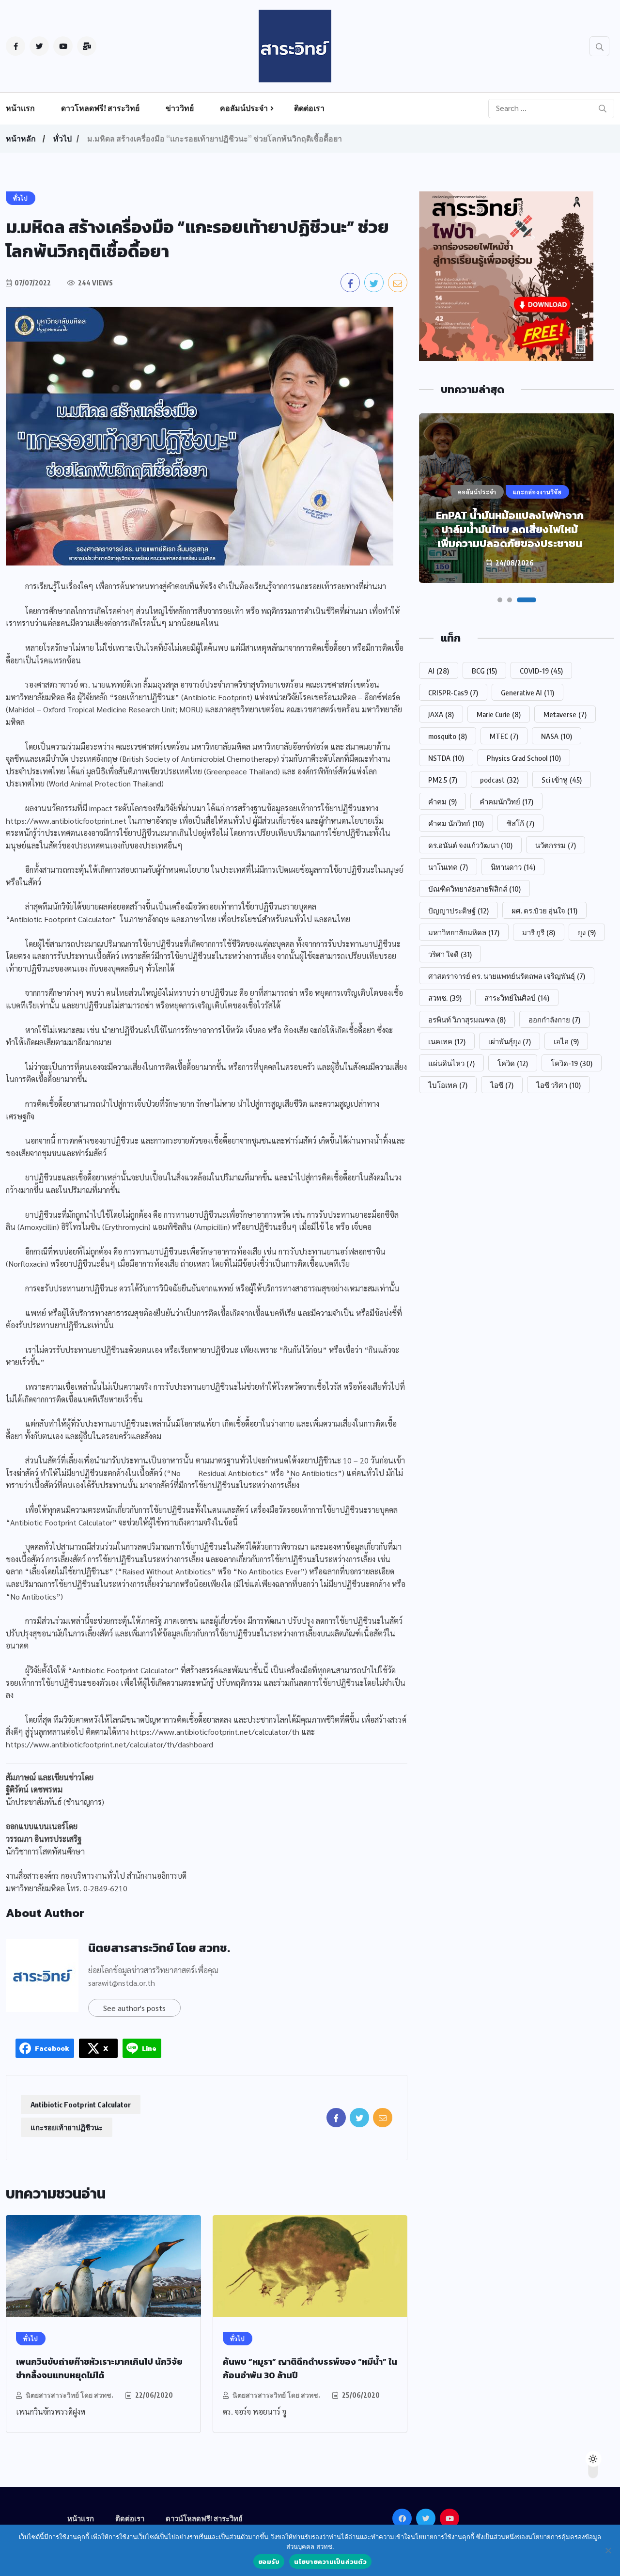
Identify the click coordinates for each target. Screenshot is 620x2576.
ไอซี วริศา (558, 1085)
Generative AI (527, 692)
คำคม (442, 801)
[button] (500, 600)
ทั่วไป (62, 139)
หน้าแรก (20, 108)
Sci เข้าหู (562, 780)
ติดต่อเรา (309, 108)
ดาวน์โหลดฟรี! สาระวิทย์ (204, 2518)
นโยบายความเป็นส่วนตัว (330, 2562)
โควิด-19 (572, 1063)
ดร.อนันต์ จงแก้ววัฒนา (470, 845)
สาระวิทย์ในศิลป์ (517, 998)
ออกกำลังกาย (554, 1020)
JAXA (441, 714)
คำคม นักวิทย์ (456, 823)
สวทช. (445, 998)
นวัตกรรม (556, 845)
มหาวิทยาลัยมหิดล (464, 932)
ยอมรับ (269, 2562)
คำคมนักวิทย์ (506, 801)
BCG (484, 671)
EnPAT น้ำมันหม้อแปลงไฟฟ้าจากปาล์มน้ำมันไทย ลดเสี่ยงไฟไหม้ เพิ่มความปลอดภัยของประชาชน (510, 529)
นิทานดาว (513, 867)
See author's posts (134, 2008)
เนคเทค (447, 1041)
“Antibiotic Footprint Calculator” (61, 919)
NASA (557, 736)
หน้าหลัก (21, 139)
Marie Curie (499, 714)
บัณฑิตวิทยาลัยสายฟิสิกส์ (474, 889)
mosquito (448, 736)
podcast (499, 780)
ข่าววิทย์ (180, 108)
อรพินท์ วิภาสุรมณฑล (467, 1020)
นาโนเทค (448, 867)
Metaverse (565, 714)
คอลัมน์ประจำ (244, 108)
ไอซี (502, 1085)
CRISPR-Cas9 (453, 692)
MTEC (504, 736)
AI (439, 671)
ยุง (587, 932)
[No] (608, 2550)
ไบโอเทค (448, 1085)
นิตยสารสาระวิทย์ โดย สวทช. (159, 1948)
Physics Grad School (524, 758)
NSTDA (446, 758)
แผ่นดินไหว (451, 1063)
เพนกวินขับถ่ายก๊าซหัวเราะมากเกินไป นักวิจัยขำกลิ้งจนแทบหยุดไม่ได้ (99, 2368)
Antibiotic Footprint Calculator (81, 2105)
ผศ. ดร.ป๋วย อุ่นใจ (544, 911)
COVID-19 (541, 671)
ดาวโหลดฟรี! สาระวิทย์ (100, 108)
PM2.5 (443, 780)
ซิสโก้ (520, 823)
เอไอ (566, 1041)
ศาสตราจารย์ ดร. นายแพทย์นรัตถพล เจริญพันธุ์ (507, 976)
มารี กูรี (539, 932)
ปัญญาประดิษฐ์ (458, 911)
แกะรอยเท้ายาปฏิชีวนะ (67, 2127)
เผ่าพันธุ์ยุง (510, 1041)
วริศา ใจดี (450, 954)
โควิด (513, 1063)
